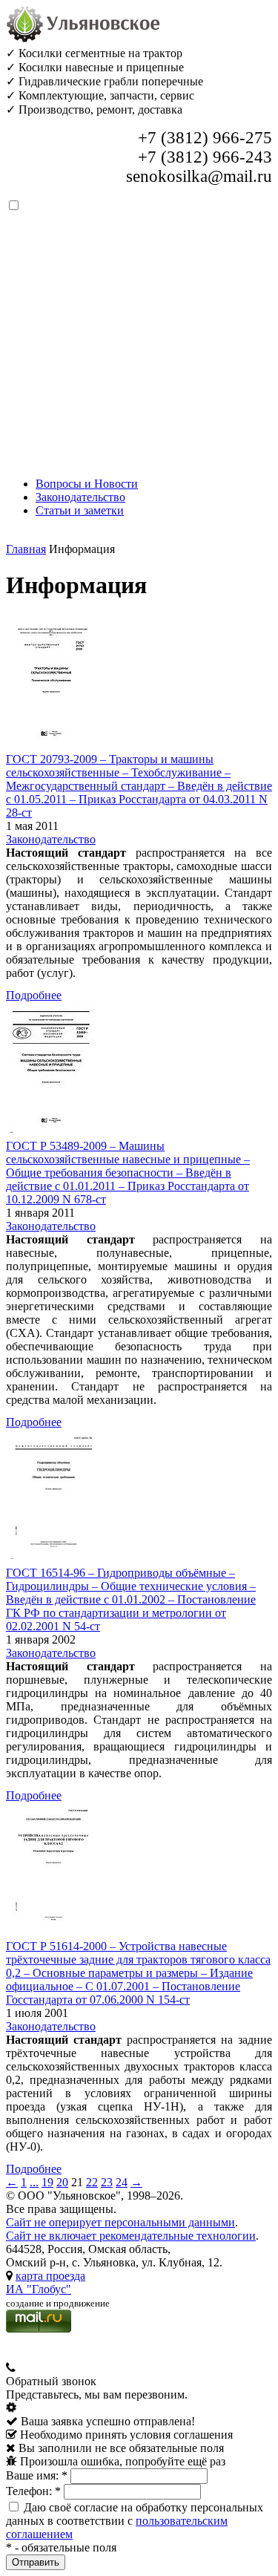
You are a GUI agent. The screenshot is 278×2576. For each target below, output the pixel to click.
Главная (26, 549)
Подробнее (34, 995)
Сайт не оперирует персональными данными (120, 2222)
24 (122, 2182)
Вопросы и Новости (87, 484)
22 (92, 2182)
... (34, 2182)
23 (107, 2182)
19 (47, 2182)
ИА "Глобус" (39, 2289)
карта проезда (50, 2276)
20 (62, 2182)
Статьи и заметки (80, 510)
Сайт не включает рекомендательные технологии (131, 2236)
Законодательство (80, 497)
